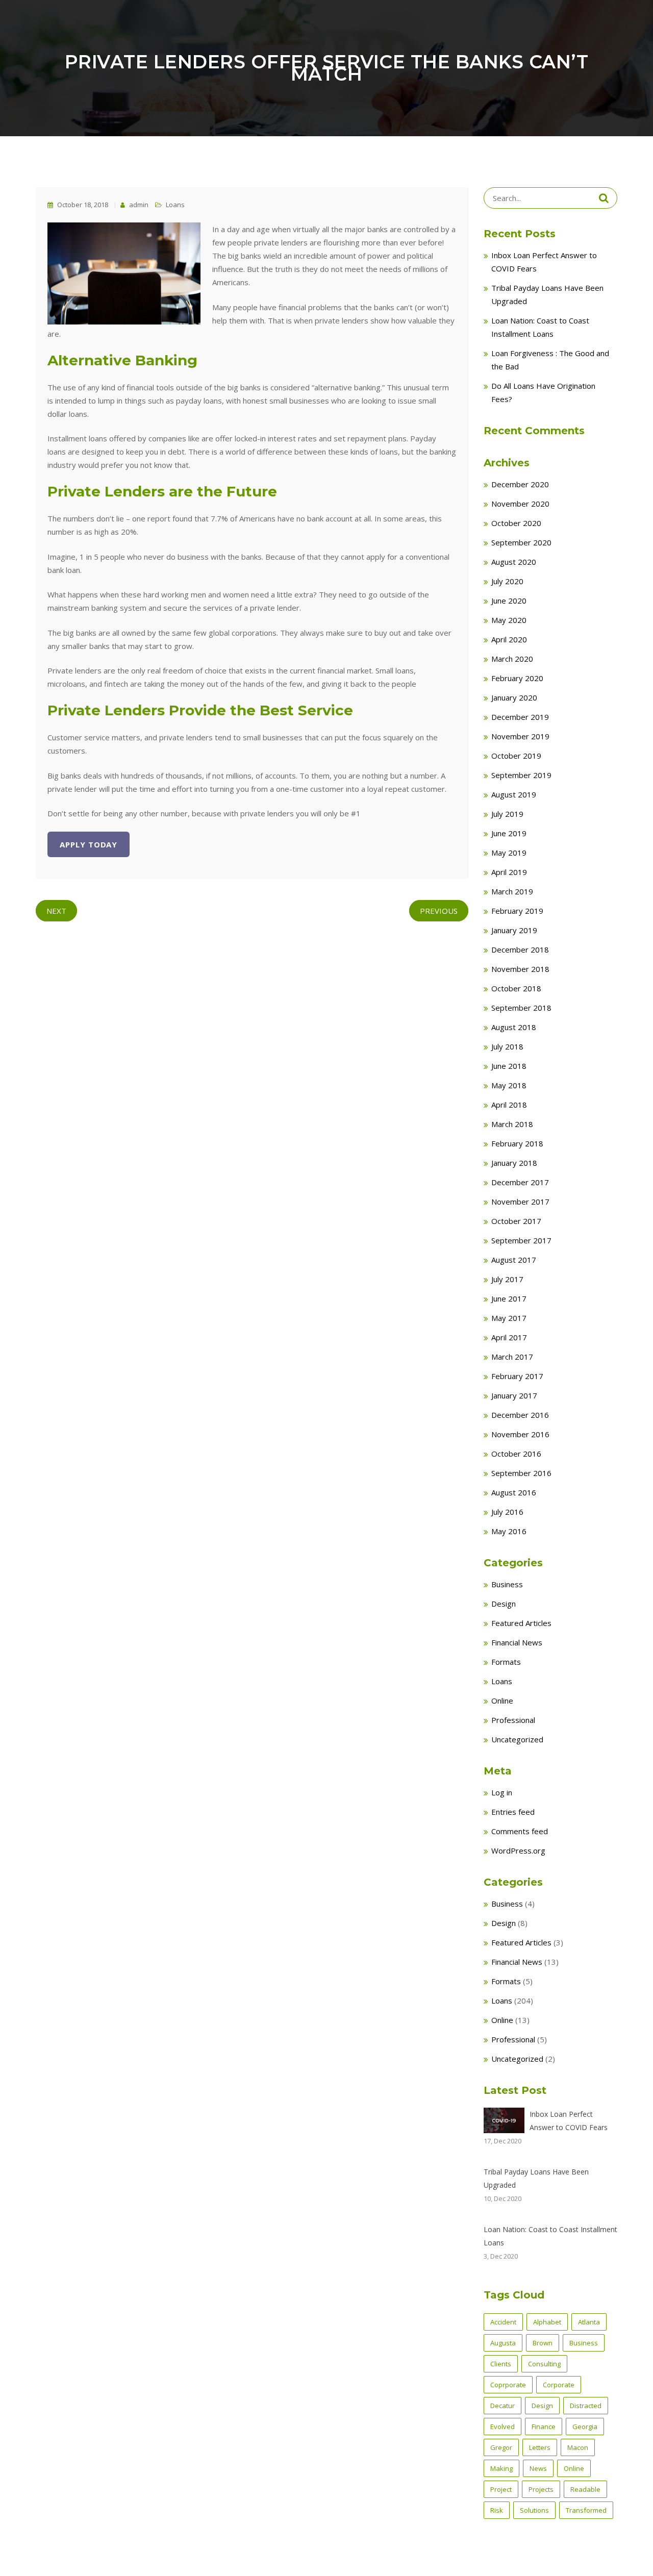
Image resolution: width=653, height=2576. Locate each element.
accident (503, 2322)
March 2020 (512, 659)
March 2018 (512, 1124)
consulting (544, 2364)
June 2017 (509, 1298)
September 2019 (521, 775)
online (574, 2468)
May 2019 (509, 853)
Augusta (503, 2343)
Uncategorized (517, 1739)
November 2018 (520, 969)
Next (56, 911)
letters (540, 2447)
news (538, 2468)
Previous (439, 911)
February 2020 (517, 678)
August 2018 (514, 1027)
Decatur (503, 2406)
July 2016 (507, 1512)
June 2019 (509, 833)
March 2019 (512, 891)
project (501, 2489)
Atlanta (589, 2322)
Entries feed (513, 1812)
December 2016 (520, 1415)
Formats (506, 1662)
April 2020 (509, 639)
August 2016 (514, 1492)
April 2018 (509, 1105)
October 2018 (516, 988)
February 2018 (517, 1143)
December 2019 (520, 717)
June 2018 (509, 1066)
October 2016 (516, 1454)
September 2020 (521, 542)
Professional (513, 1720)
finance (544, 2427)
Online (502, 1700)
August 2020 (514, 562)
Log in (502, 1792)
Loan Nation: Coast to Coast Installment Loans (550, 2236)
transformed (586, 2510)
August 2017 (514, 1260)
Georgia (585, 2427)
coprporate (508, 2385)
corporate (559, 2385)
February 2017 (517, 1376)
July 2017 (507, 1279)
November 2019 (520, 736)
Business (507, 1584)
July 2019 (507, 814)
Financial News (517, 1642)
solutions (534, 2510)
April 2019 (509, 872)
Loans (175, 205)
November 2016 (520, 1434)
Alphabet (547, 2322)
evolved (503, 2427)
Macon (578, 2447)
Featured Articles (521, 1623)
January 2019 (514, 930)
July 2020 (507, 581)
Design (504, 1604)
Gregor (501, 2447)
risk (497, 2510)
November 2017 (520, 1202)
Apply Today (89, 844)
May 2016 (509, 1531)
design (542, 2406)
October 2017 (516, 1221)
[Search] (604, 198)
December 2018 (520, 949)
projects (541, 2489)
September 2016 (521, 1473)
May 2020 (509, 620)
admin (138, 205)
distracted (586, 2406)
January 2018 (514, 1163)
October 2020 (516, 523)
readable (585, 2489)
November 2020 (520, 504)
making (501, 2468)
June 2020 (509, 601)
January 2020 (514, 697)
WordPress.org (518, 1850)
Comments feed (520, 1831)
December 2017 (520, 1182)
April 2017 (509, 1337)
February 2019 (517, 911)
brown (543, 2343)
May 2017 (509, 1318)
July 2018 (507, 1046)
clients (501, 2364)
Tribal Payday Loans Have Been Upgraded (536, 2178)
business (584, 2343)
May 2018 (509, 1085)
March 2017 (512, 1357)
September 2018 (521, 1008)
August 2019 (514, 794)
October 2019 (516, 756)
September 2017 (521, 1240)
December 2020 (520, 484)
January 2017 (514, 1395)
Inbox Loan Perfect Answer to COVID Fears (569, 2121)
